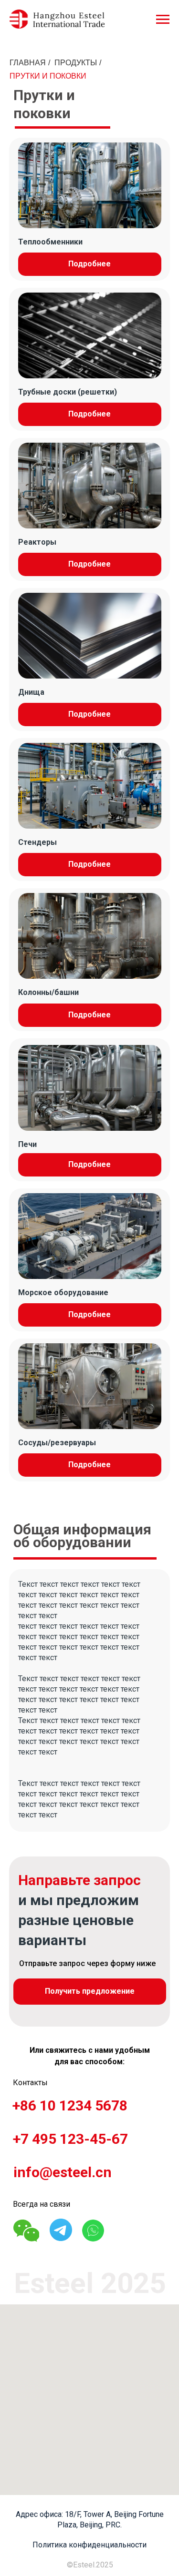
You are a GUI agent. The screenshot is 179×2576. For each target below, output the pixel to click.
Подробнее (89, 264)
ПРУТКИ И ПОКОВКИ (48, 76)
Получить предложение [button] (90, 1991)
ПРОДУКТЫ (76, 63)
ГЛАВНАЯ (28, 63)
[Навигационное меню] (163, 20)
